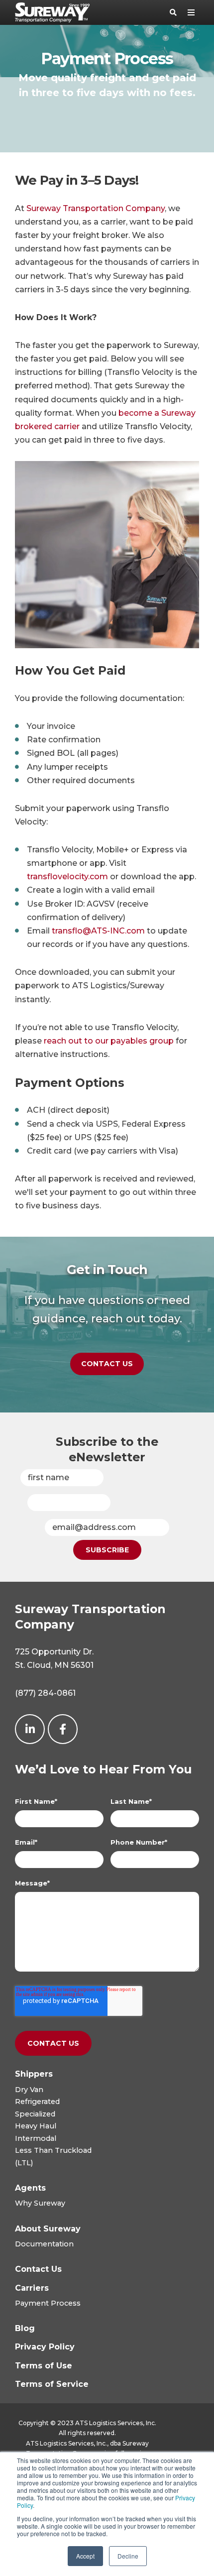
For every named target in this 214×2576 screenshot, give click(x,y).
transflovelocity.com (67, 877)
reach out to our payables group (109, 1041)
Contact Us (107, 1364)
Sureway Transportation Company (96, 208)
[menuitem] (34, 2074)
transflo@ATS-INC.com (98, 931)
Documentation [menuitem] (44, 2244)
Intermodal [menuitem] (36, 2138)
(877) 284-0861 (45, 1693)
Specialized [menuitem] (35, 2114)
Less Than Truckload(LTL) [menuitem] (53, 2156)
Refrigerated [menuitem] (37, 2102)
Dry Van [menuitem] (29, 2090)
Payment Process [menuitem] (48, 2303)
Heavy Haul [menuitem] (36, 2126)
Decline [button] (128, 2556)
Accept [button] (85, 2556)
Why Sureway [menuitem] (40, 2203)
